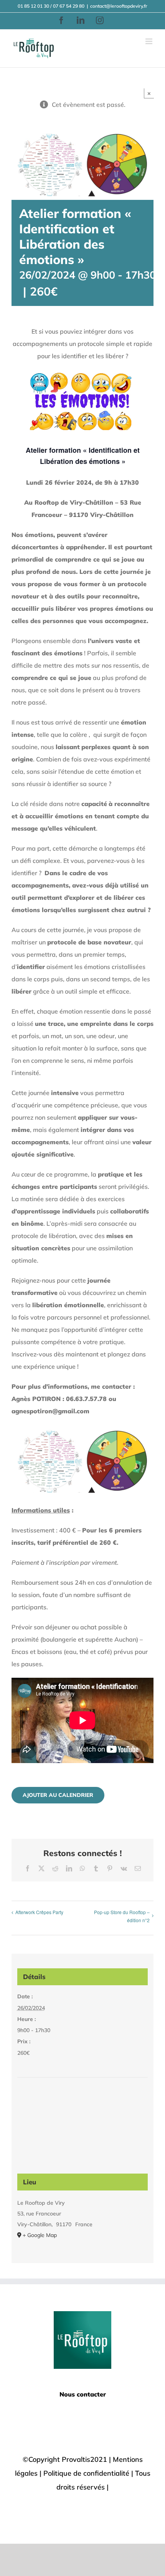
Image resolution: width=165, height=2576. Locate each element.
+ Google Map (40, 2235)
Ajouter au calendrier (58, 1795)
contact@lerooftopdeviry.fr (119, 6)
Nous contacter (83, 2394)
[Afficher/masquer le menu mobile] (149, 41)
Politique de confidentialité (86, 2473)
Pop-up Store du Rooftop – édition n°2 (122, 1916)
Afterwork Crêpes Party (39, 1912)
